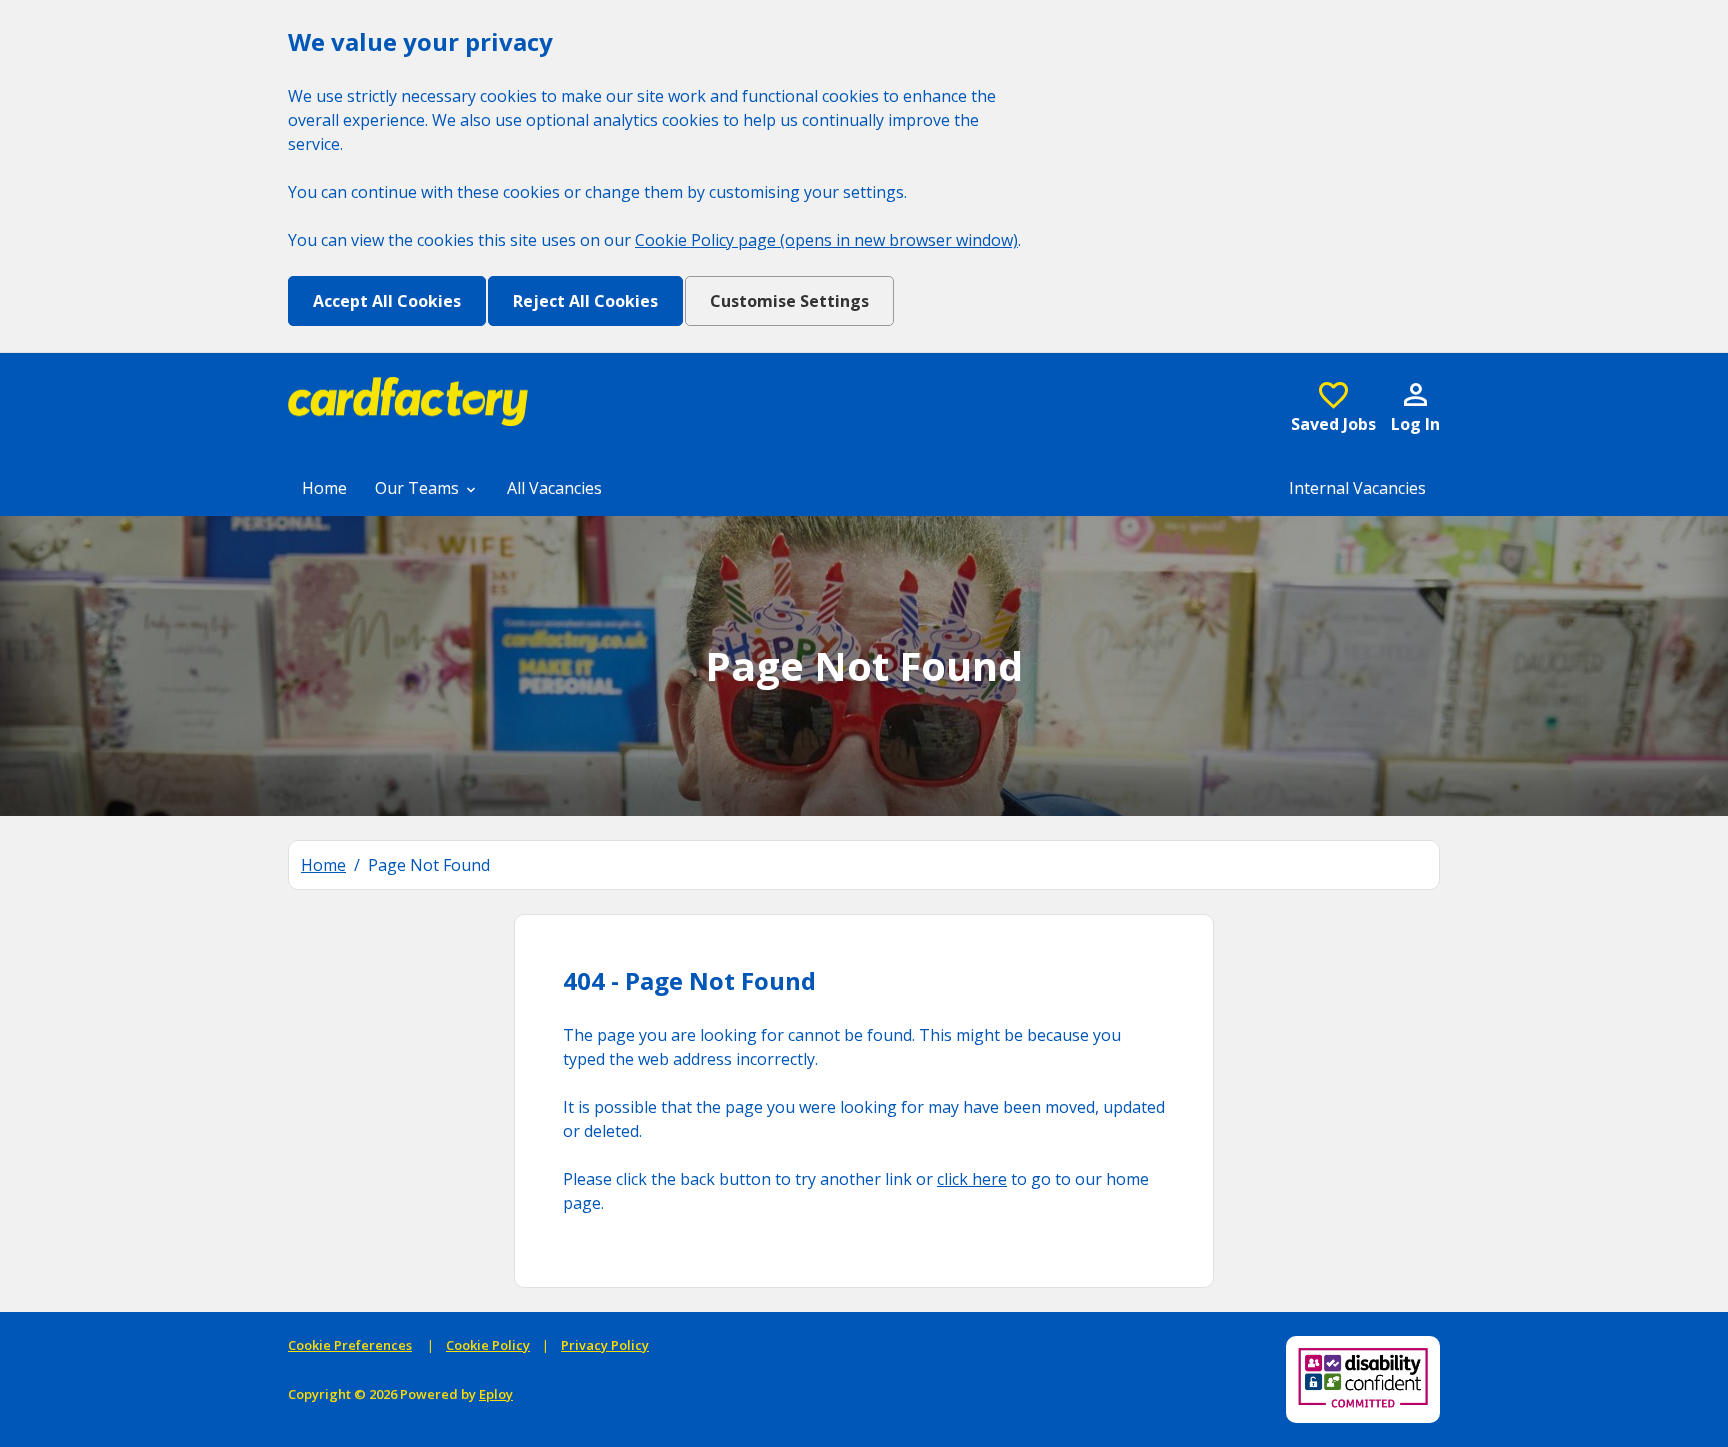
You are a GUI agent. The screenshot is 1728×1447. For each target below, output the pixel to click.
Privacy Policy (605, 1345)
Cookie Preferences (350, 1345)
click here (972, 1179)
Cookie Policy (488, 1345)
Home (324, 488)
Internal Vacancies (1357, 488)
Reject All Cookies (585, 301)
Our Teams (419, 488)
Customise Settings (789, 301)
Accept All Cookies (387, 301)
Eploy (496, 1394)
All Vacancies (554, 488)
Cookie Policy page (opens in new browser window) (826, 240)
